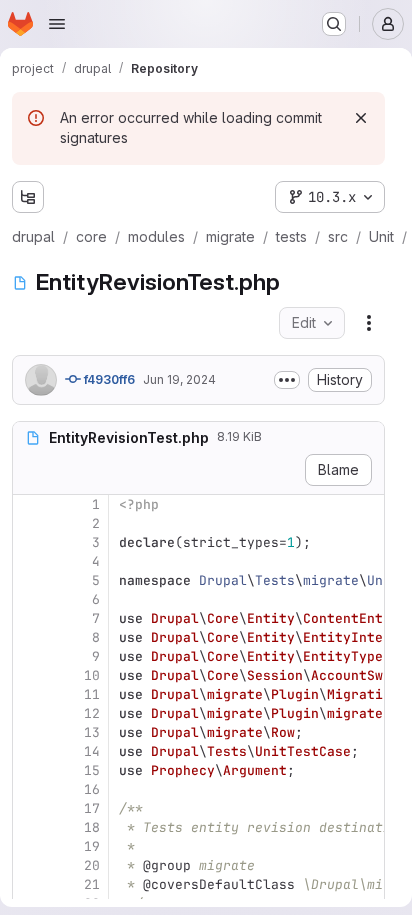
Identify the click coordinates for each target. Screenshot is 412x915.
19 (92, 846)
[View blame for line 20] (30, 865)
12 (92, 713)
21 (92, 884)
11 (92, 694)
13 (92, 732)
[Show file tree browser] (28, 197)
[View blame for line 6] (30, 599)
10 (92, 675)
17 (92, 808)
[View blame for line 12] (30, 713)
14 (92, 751)
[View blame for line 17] (30, 808)
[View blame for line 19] (30, 846)
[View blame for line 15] (30, 770)
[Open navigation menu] (57, 24)
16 (92, 789)
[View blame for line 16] (30, 789)
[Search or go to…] (334, 24)
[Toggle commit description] (287, 380)
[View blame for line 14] (30, 751)
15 (92, 770)
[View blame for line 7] (30, 618)
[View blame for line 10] (30, 675)
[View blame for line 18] (30, 827)
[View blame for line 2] (30, 523)
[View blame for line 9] (30, 656)
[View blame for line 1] (30, 504)
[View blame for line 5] (30, 580)
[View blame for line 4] (30, 561)
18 (92, 827)
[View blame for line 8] (30, 637)
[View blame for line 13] (30, 732)
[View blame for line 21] (30, 884)
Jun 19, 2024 (179, 379)
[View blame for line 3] (30, 542)
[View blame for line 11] (30, 694)
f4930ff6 (108, 379)
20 (92, 865)
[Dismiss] (361, 118)
